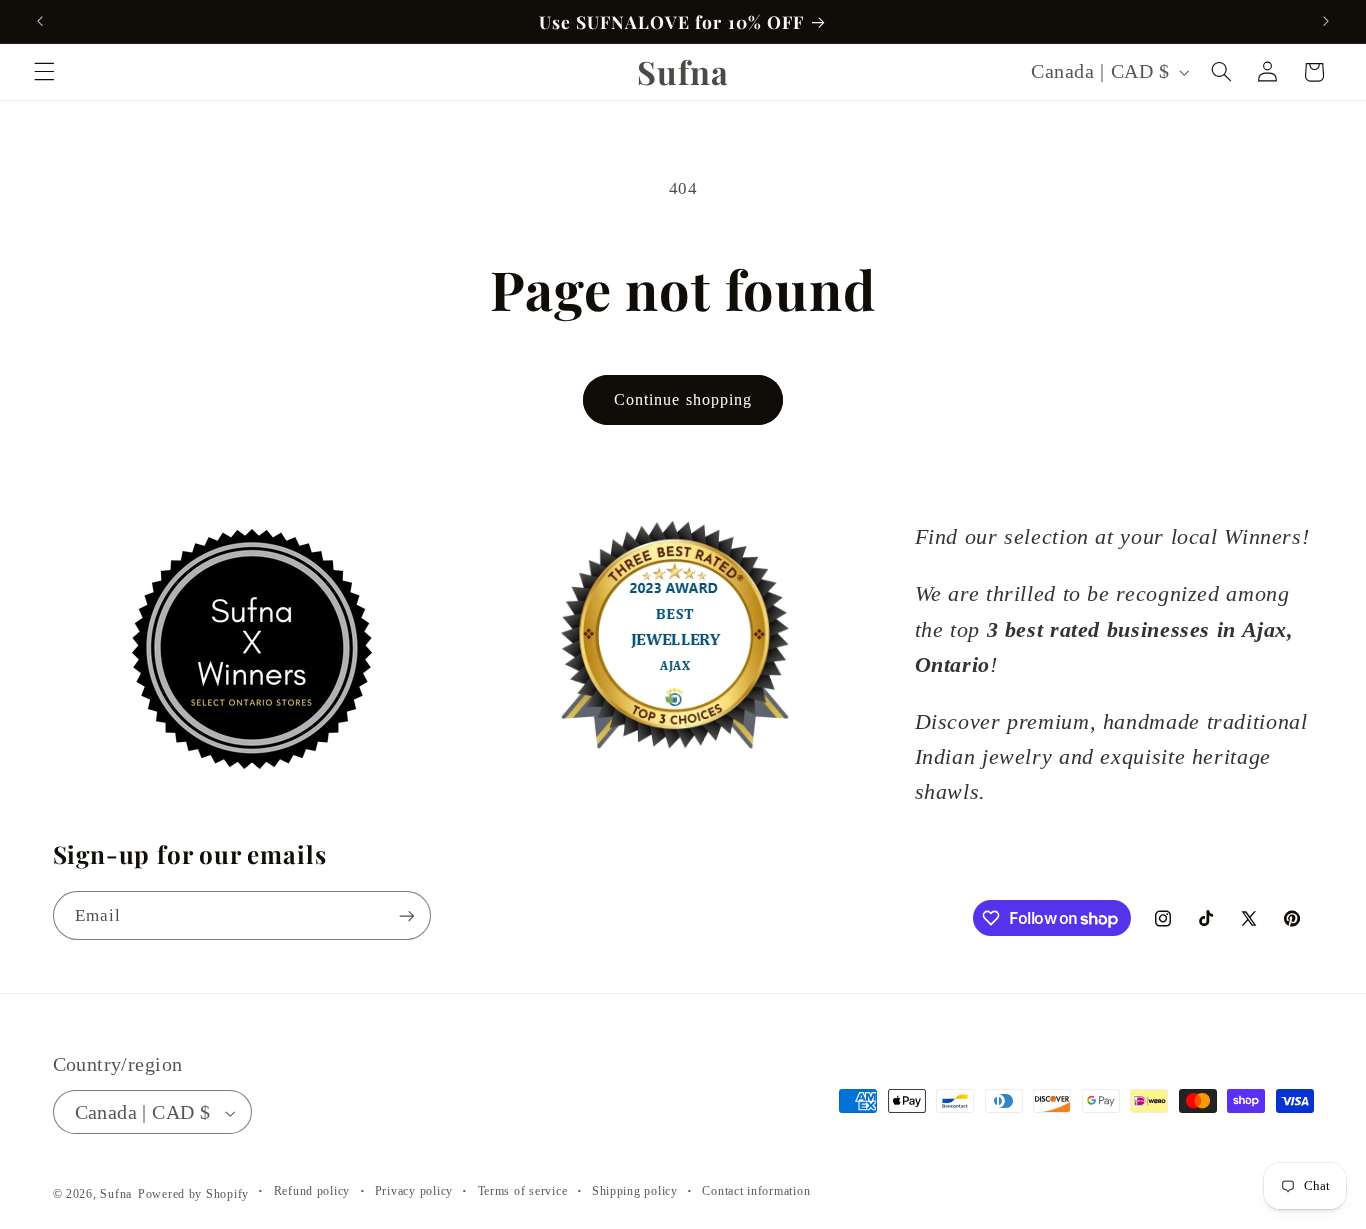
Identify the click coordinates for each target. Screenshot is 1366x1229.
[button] (44, 72)
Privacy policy (414, 1192)
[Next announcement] (1326, 21)
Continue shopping (683, 399)
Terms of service (523, 1192)
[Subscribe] (406, 915)
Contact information (756, 1192)
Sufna (116, 1195)
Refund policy (312, 1192)
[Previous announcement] (40, 21)
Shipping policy (635, 1192)
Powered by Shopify (193, 1195)
